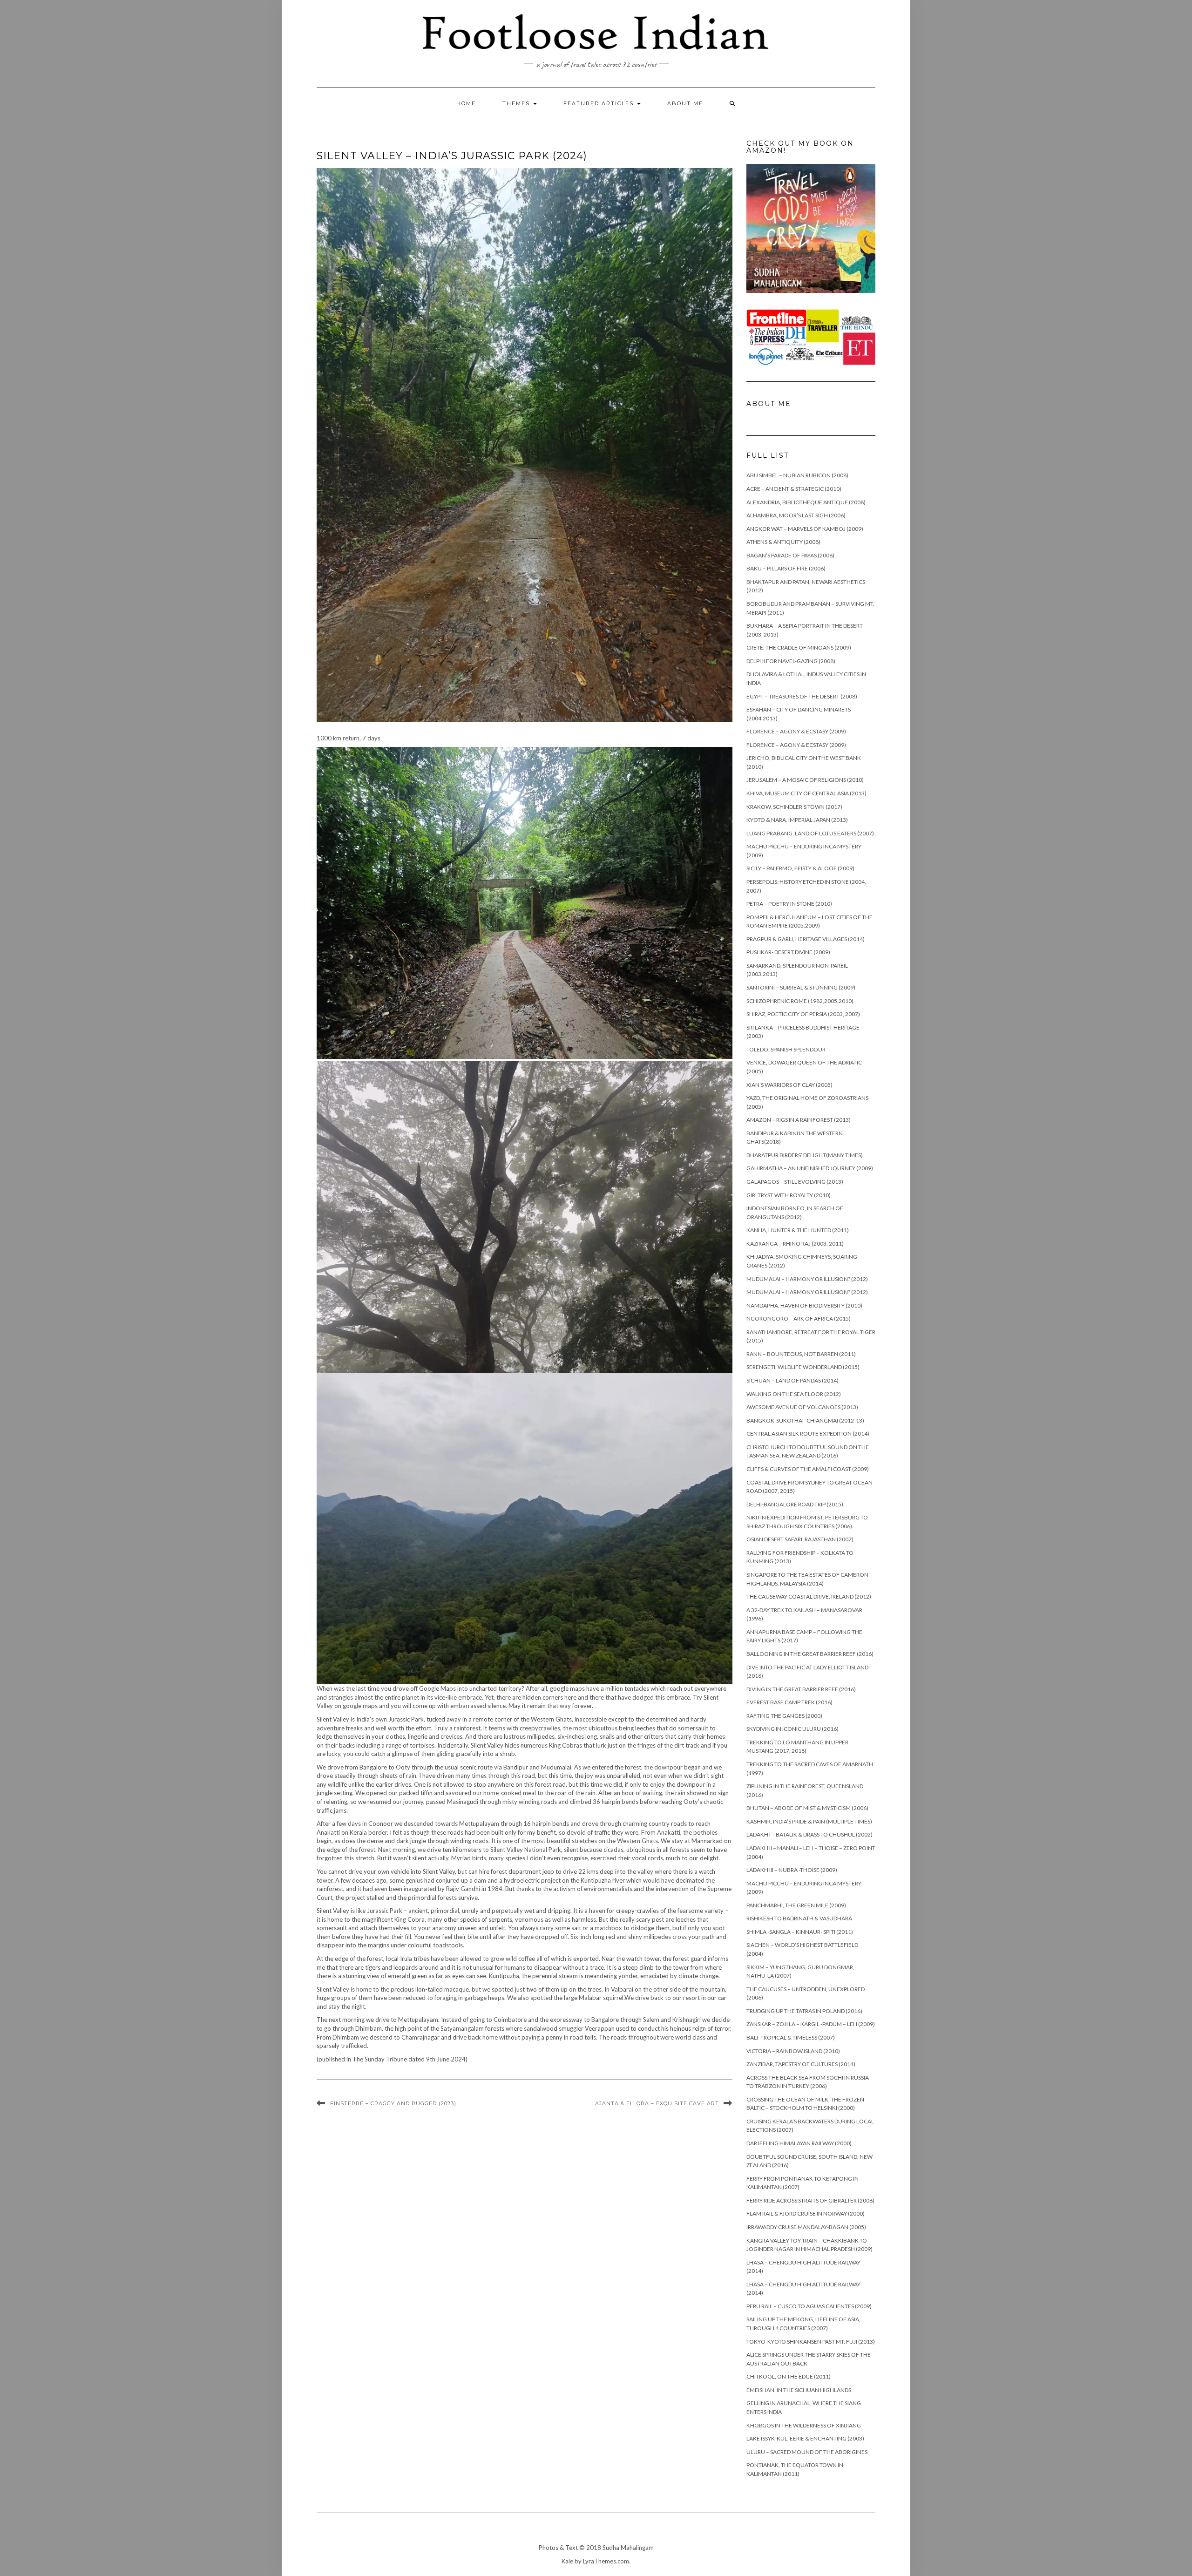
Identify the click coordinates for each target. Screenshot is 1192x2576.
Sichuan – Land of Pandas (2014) (792, 1380)
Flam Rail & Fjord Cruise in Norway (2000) (806, 2213)
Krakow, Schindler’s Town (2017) (794, 807)
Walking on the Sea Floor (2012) (794, 1394)
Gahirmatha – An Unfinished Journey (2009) (810, 1168)
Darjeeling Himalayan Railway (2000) (799, 2143)
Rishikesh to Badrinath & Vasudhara (799, 1918)
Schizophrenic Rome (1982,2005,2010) (800, 1001)
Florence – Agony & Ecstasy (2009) (796, 731)
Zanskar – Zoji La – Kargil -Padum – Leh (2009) (811, 2024)
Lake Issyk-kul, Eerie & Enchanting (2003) (805, 2438)
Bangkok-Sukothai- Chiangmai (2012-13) (805, 1420)
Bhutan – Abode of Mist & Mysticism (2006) (807, 1808)
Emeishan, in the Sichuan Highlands (799, 2390)
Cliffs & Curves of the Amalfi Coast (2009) (808, 1469)
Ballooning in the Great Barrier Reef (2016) (810, 1654)
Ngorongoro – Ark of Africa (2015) (799, 1319)
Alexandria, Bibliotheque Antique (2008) (806, 502)
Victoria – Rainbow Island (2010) (793, 2051)
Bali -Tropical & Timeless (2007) (791, 2037)
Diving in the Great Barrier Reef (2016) (801, 1689)
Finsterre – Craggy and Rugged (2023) (393, 2103)
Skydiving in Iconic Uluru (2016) (792, 1729)
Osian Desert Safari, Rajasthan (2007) (800, 1539)
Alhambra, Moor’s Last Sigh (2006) (796, 515)
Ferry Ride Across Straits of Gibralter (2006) (810, 2200)
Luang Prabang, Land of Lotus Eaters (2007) (810, 833)
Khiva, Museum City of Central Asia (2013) (806, 793)
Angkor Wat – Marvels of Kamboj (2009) (805, 529)
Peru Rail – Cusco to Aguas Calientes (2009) (809, 2306)
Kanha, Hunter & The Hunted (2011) (798, 1230)
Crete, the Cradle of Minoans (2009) (799, 647)
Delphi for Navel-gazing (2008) (791, 661)
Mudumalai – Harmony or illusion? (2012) (807, 1279)
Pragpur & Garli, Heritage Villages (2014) (806, 939)
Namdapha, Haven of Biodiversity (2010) (804, 1305)
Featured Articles (600, 103)
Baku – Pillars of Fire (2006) (786, 568)
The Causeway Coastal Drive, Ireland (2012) (809, 1596)
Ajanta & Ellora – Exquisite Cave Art (657, 2103)
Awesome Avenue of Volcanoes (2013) (802, 1407)
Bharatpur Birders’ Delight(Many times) (805, 1155)
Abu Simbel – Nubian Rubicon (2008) (797, 475)
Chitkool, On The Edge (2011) (789, 2376)
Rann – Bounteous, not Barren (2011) (801, 1354)
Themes (517, 103)
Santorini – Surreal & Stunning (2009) (801, 987)
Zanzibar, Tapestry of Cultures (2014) (801, 2064)
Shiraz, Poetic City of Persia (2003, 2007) (803, 1014)
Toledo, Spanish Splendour (786, 1049)
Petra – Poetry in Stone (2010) (789, 904)
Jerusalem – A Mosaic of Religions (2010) (805, 780)
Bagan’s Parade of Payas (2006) (790, 555)
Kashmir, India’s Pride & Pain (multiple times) (809, 1821)
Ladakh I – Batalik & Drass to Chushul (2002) (809, 1834)
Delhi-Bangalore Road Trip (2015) (795, 1504)
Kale (567, 2561)
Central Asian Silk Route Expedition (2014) (808, 1434)
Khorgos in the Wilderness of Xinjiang (804, 2425)
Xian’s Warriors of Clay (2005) (789, 1085)
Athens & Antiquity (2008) (783, 542)
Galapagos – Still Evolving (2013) (795, 1182)
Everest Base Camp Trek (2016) (789, 1702)
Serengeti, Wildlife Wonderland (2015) (803, 1367)
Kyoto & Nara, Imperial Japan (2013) (797, 820)
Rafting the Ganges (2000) (784, 1716)
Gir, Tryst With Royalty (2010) (789, 1195)
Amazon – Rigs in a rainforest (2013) (799, 1120)
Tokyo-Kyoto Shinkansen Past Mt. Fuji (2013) (811, 2342)
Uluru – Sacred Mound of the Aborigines (807, 2452)
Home (466, 103)
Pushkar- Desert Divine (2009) (788, 952)
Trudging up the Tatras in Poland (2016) (804, 2011)
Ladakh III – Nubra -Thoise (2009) (792, 1870)
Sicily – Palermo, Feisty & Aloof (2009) (800, 868)
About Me (685, 103)
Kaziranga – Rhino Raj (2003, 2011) (795, 1244)
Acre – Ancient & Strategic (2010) (794, 489)
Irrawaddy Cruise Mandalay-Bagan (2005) (806, 2227)
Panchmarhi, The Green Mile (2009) (796, 1905)
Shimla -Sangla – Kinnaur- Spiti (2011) (800, 1932)
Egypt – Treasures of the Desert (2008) (802, 696)
